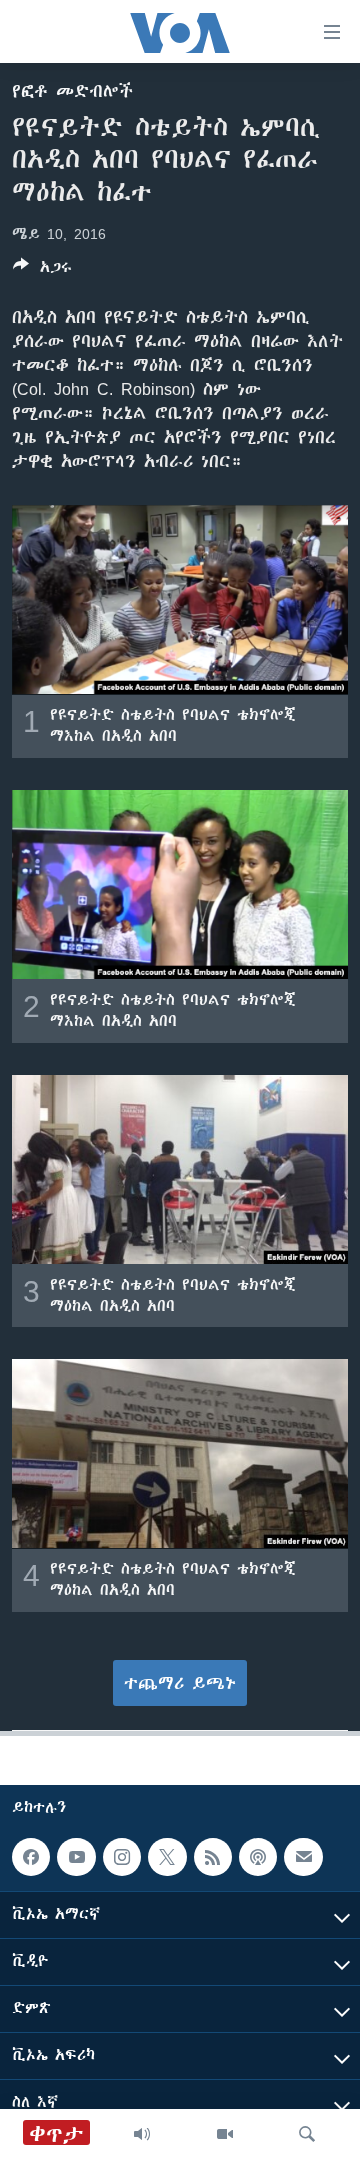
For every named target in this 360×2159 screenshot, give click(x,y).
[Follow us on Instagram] (122, 1857)
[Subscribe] (303, 1857)
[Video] (225, 2134)
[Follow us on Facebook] (31, 1857)
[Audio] (142, 2134)
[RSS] (213, 1857)
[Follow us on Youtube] (76, 1857)
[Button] (42, 270)
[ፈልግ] (307, 2134)
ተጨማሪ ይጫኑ (180, 1683)
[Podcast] (258, 1857)
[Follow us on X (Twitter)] (167, 1857)
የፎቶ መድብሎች (72, 91)
